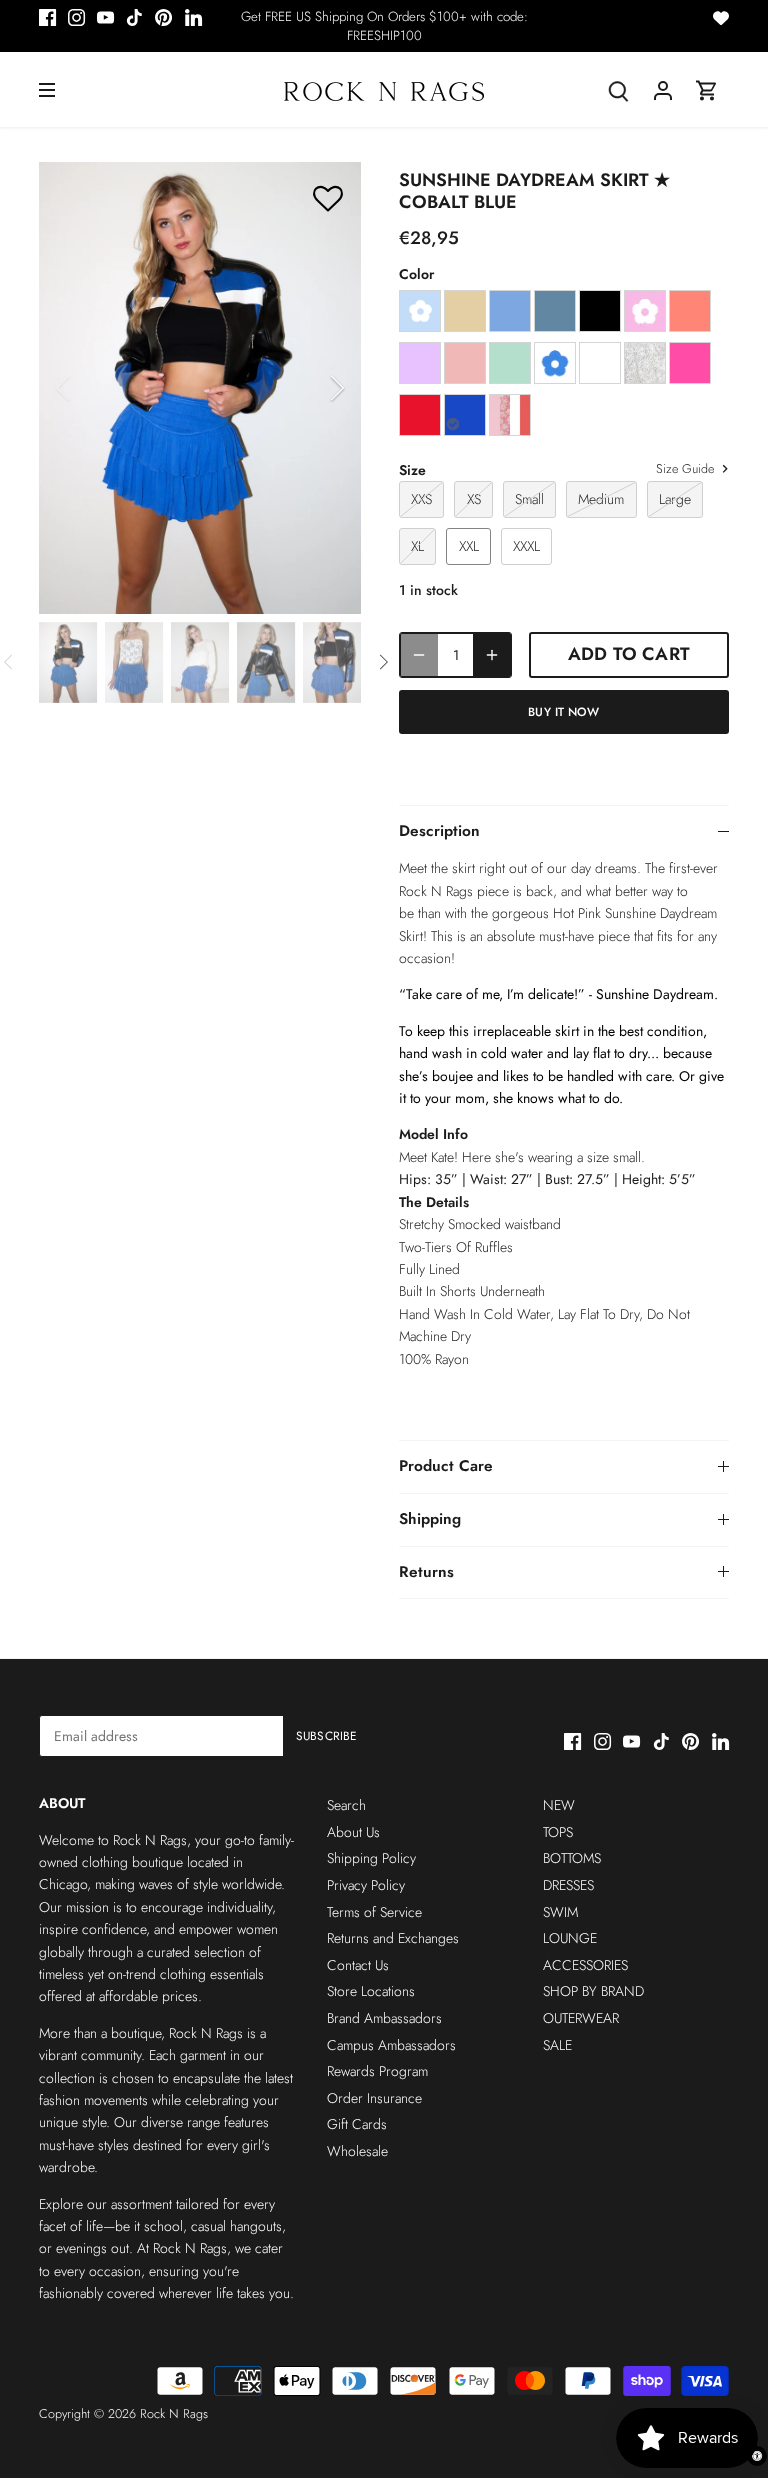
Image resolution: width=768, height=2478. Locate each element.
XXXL (526, 546)
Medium (601, 499)
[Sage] (510, 363)
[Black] (600, 311)
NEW (559, 1805)
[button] (327, 197)
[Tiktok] (134, 17)
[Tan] (465, 311)
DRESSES (568, 1885)
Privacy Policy (366, 1885)
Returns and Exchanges (393, 1938)
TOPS (558, 1832)
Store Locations (371, 1991)
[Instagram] (76, 17)
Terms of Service (374, 1912)
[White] (600, 363)
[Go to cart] (707, 89)
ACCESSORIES (585, 1965)
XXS (421, 499)
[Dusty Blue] (555, 311)
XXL (469, 546)
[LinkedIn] (193, 17)
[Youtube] (105, 17)
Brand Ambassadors (384, 2018)
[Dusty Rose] (465, 363)
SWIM (560, 1912)
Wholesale (357, 2151)
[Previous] (89, 388)
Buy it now (563, 711)
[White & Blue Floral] (555, 363)
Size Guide (687, 470)
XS (474, 499)
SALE (557, 2045)
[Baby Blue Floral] (420, 311)
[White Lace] (645, 363)
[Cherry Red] (420, 415)
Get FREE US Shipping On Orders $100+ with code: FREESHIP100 (384, 26)
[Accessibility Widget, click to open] (757, 2456)
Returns (426, 1572)
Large (675, 499)
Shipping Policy (371, 1858)
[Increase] (492, 654)
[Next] (311, 388)
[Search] (619, 89)
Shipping (430, 1519)
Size (412, 470)
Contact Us (358, 1965)
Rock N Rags (174, 2414)
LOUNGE (570, 1938)
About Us (353, 1832)
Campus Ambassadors (391, 2045)
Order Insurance (374, 2098)
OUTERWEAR (581, 2018)
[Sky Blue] (510, 311)
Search (346, 1805)
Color (416, 274)
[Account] (663, 89)
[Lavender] (420, 363)
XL (417, 546)
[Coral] (690, 311)
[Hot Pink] (690, 363)
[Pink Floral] (645, 311)
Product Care (446, 1466)
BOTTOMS (572, 1858)
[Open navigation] (47, 90)
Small (529, 499)
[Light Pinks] (510, 415)
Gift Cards (357, 2124)
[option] (200, 387)
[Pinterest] (163, 17)
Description (439, 831)
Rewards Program (377, 2071)
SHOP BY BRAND (593, 1991)
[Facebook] (47, 17)
